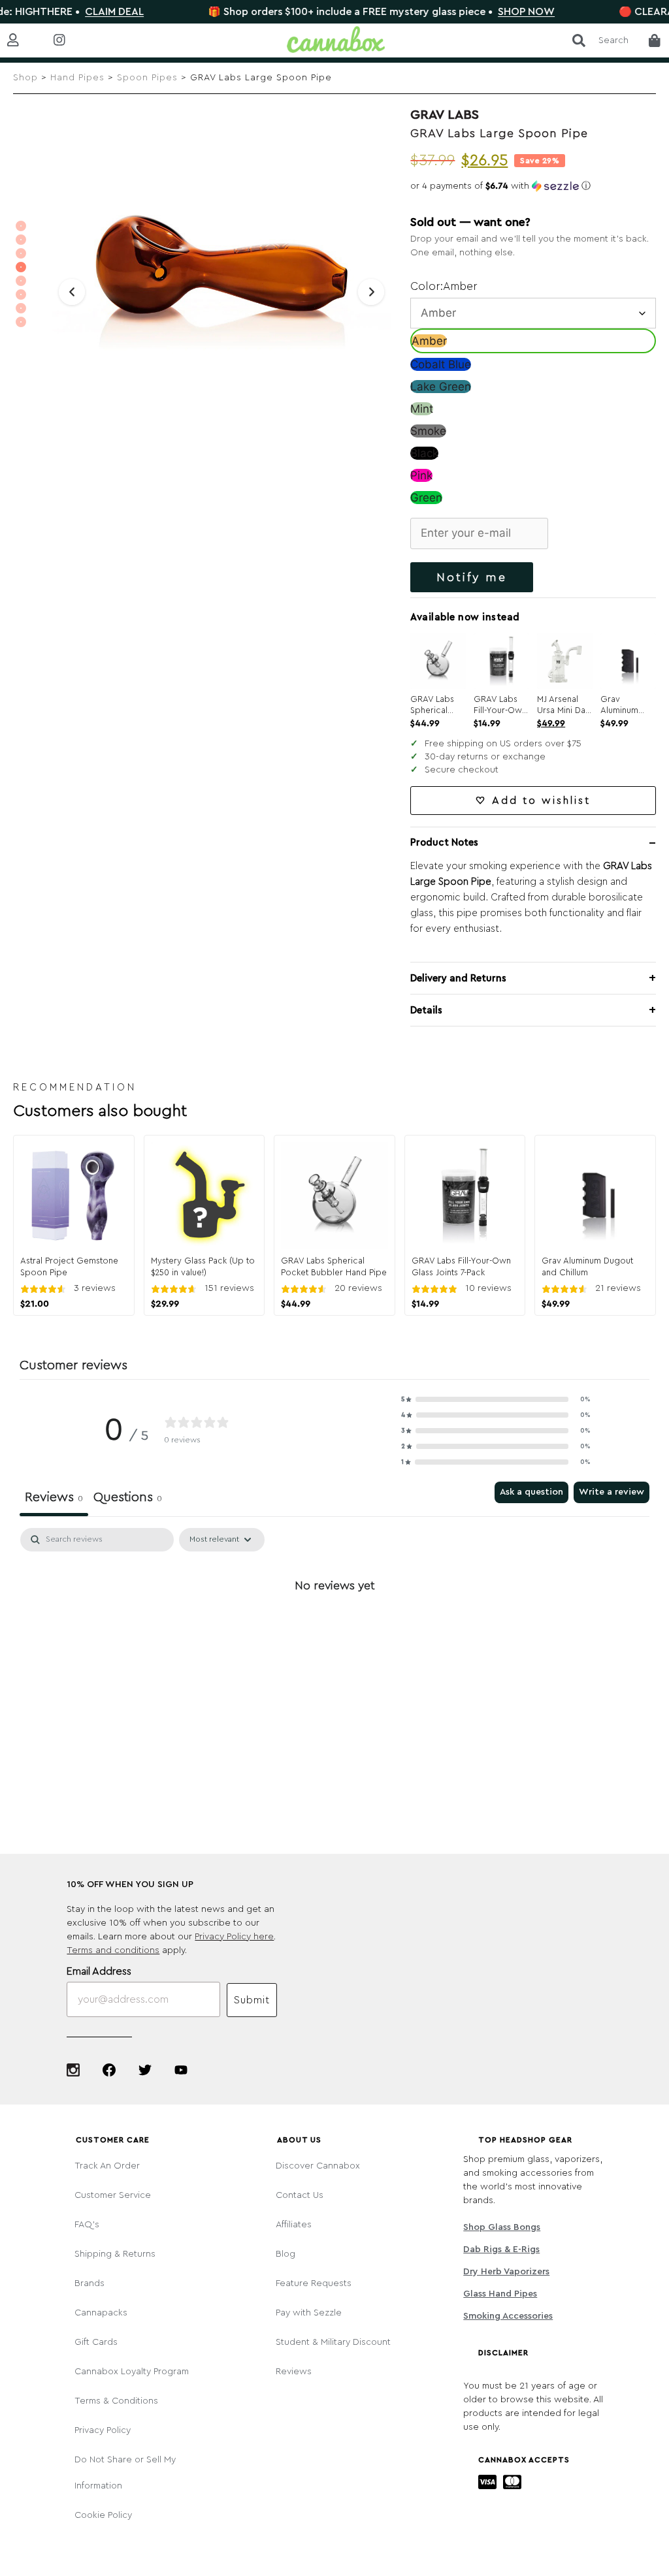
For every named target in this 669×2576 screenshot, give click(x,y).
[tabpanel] (334, 1630)
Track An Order (107, 2166)
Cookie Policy (103, 2515)
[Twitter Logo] (145, 2070)
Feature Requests (314, 2283)
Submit (252, 2000)
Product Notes (444, 843)
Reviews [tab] (54, 1497)
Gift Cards (96, 2342)
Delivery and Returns (458, 978)
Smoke (428, 431)
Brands (90, 2283)
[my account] (23, 41)
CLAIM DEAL (69, 12)
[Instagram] (73, 2070)
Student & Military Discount (333, 2342)
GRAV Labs (445, 115)
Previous (72, 292)
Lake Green (441, 387)
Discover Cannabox (318, 2166)
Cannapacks (101, 2313)
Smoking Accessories (508, 2316)
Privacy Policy (103, 2430)
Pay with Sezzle (309, 2313)
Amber (429, 341)
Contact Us (300, 2195)
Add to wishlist (541, 801)
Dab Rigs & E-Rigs (501, 2250)
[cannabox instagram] (70, 41)
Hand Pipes (77, 78)
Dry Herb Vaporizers (506, 2272)
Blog (286, 2254)
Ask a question (531, 1492)
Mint (422, 409)
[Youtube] (181, 2070)
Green (426, 498)
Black (424, 453)
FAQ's (87, 2225)
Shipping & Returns (115, 2254)
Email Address (99, 1971)
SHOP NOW (481, 12)
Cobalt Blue (441, 364)
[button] (533, 186)
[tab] (128, 1499)
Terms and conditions (113, 1950)
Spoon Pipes (147, 78)
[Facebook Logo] (109, 2070)
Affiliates (294, 2225)
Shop (25, 78)
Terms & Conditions (116, 2401)
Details (426, 1010)
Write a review (612, 1492)
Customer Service (113, 2195)
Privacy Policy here (234, 1937)
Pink (421, 475)
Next (371, 292)
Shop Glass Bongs (502, 2227)
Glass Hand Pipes (500, 2294)
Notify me (472, 577)
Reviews (294, 2372)
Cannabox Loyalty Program (132, 2372)
